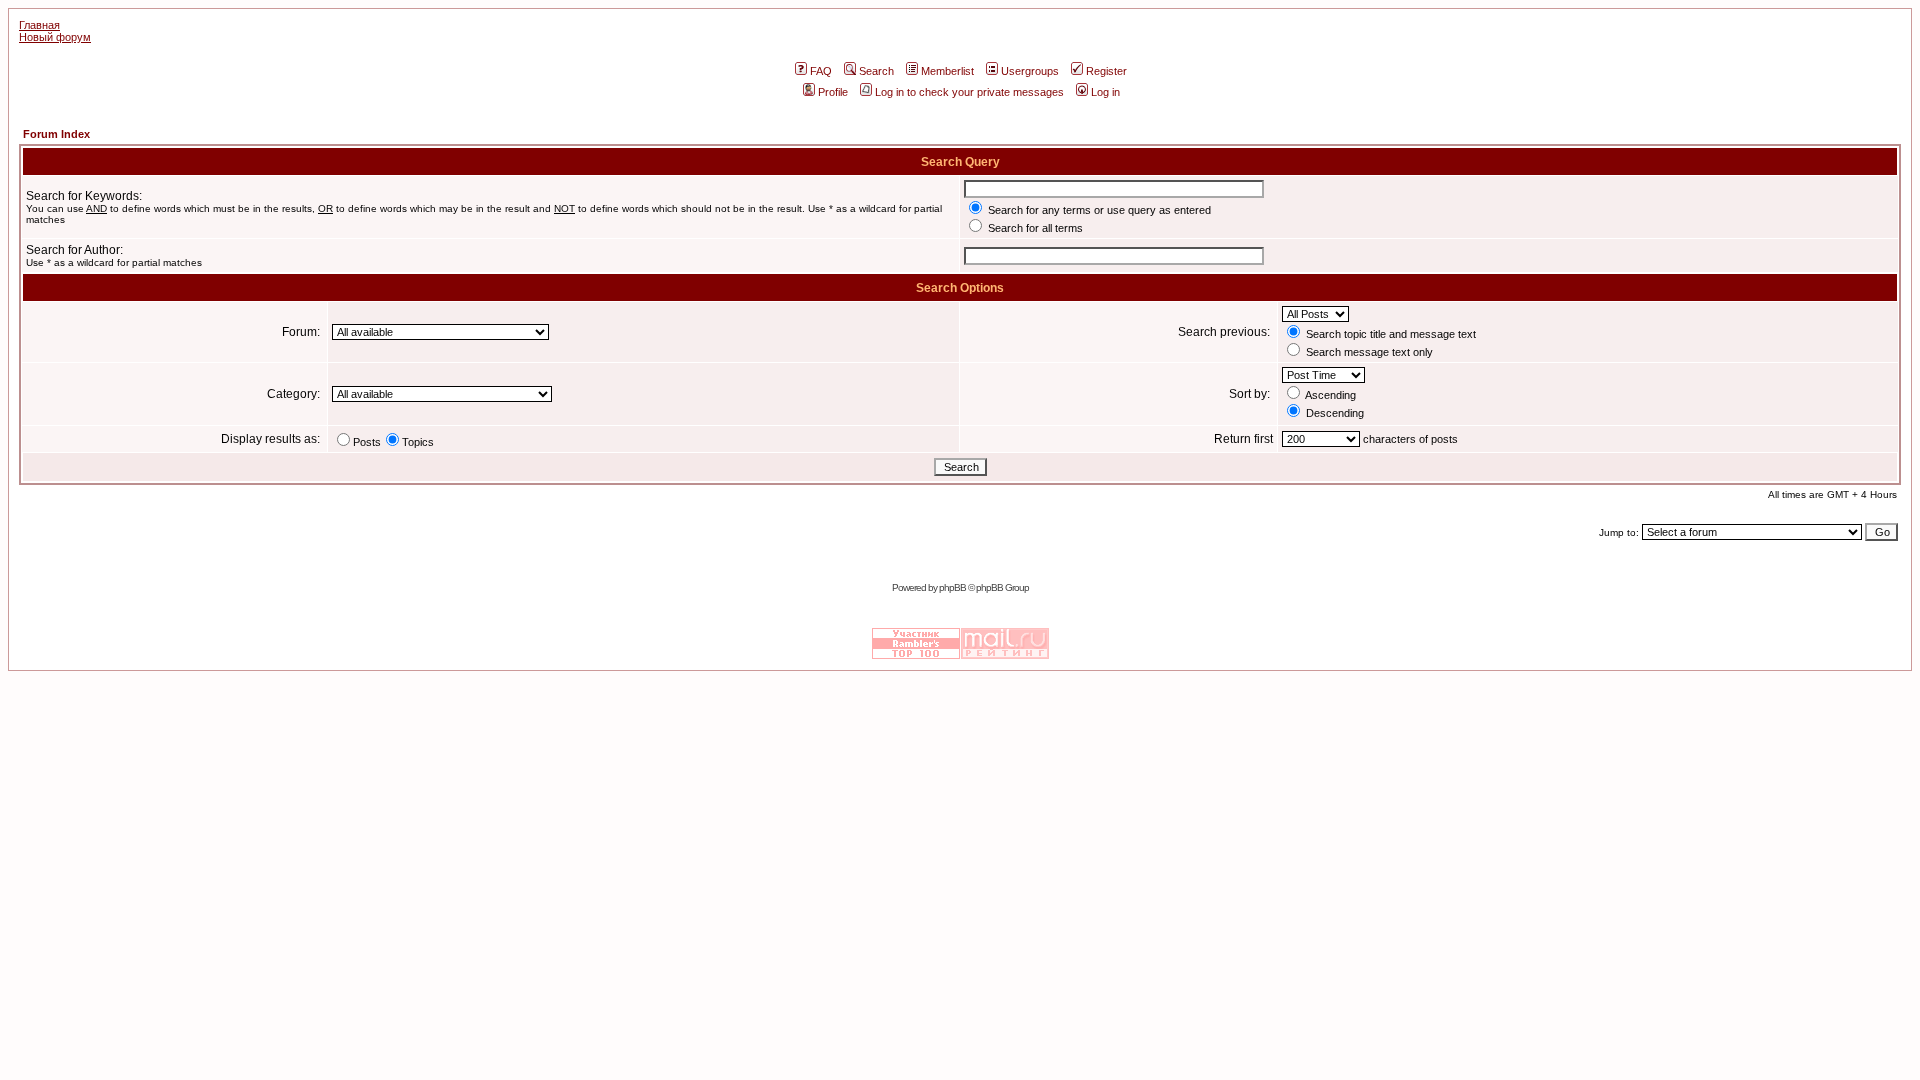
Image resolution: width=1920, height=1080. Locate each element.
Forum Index (56, 134)
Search (876, 71)
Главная (39, 25)
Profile (833, 92)
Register (1106, 71)
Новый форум (55, 37)
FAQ (821, 71)
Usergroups (1030, 71)
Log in (1105, 92)
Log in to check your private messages (969, 92)
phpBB (952, 587)
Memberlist (947, 71)
